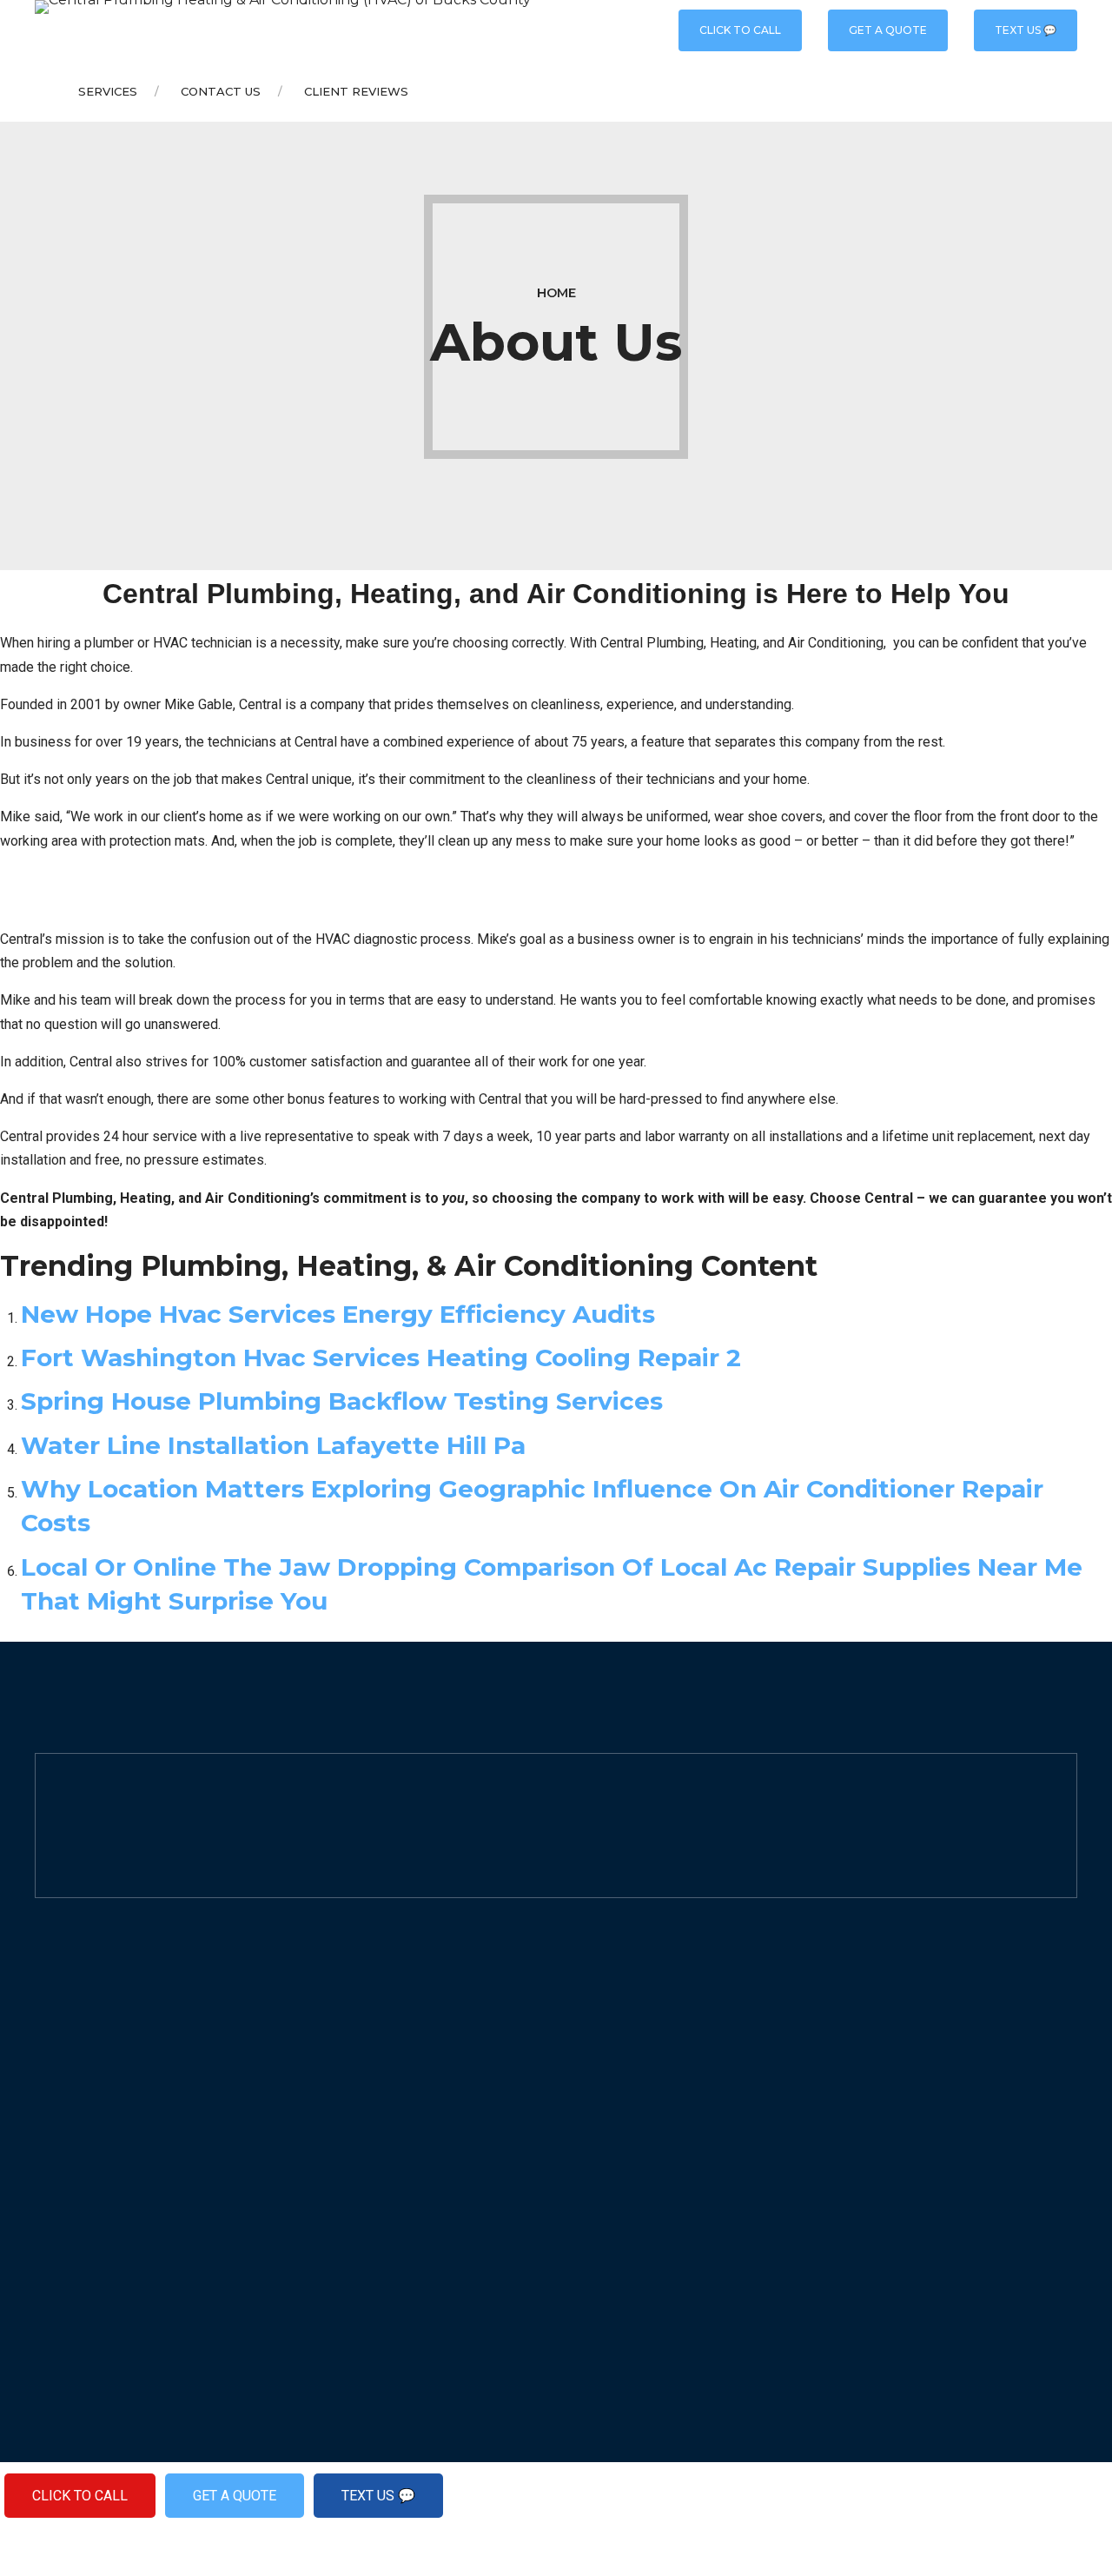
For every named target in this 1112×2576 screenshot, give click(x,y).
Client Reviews (356, 91)
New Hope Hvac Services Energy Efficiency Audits (338, 1314)
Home (556, 293)
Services (108, 91)
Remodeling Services (369, 2163)
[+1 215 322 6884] (44, 2060)
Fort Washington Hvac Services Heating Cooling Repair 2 (381, 1358)
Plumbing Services (361, 2023)
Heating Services (356, 2069)
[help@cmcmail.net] (44, 2088)
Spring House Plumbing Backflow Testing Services (342, 1401)
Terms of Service (625, 2116)
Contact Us (221, 91)
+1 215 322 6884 (113, 2060)
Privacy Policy (617, 2069)
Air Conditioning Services (381, 2116)
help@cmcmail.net (123, 2088)
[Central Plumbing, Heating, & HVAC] (44, 2028)
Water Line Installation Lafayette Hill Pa (273, 1445)
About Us (601, 2023)
